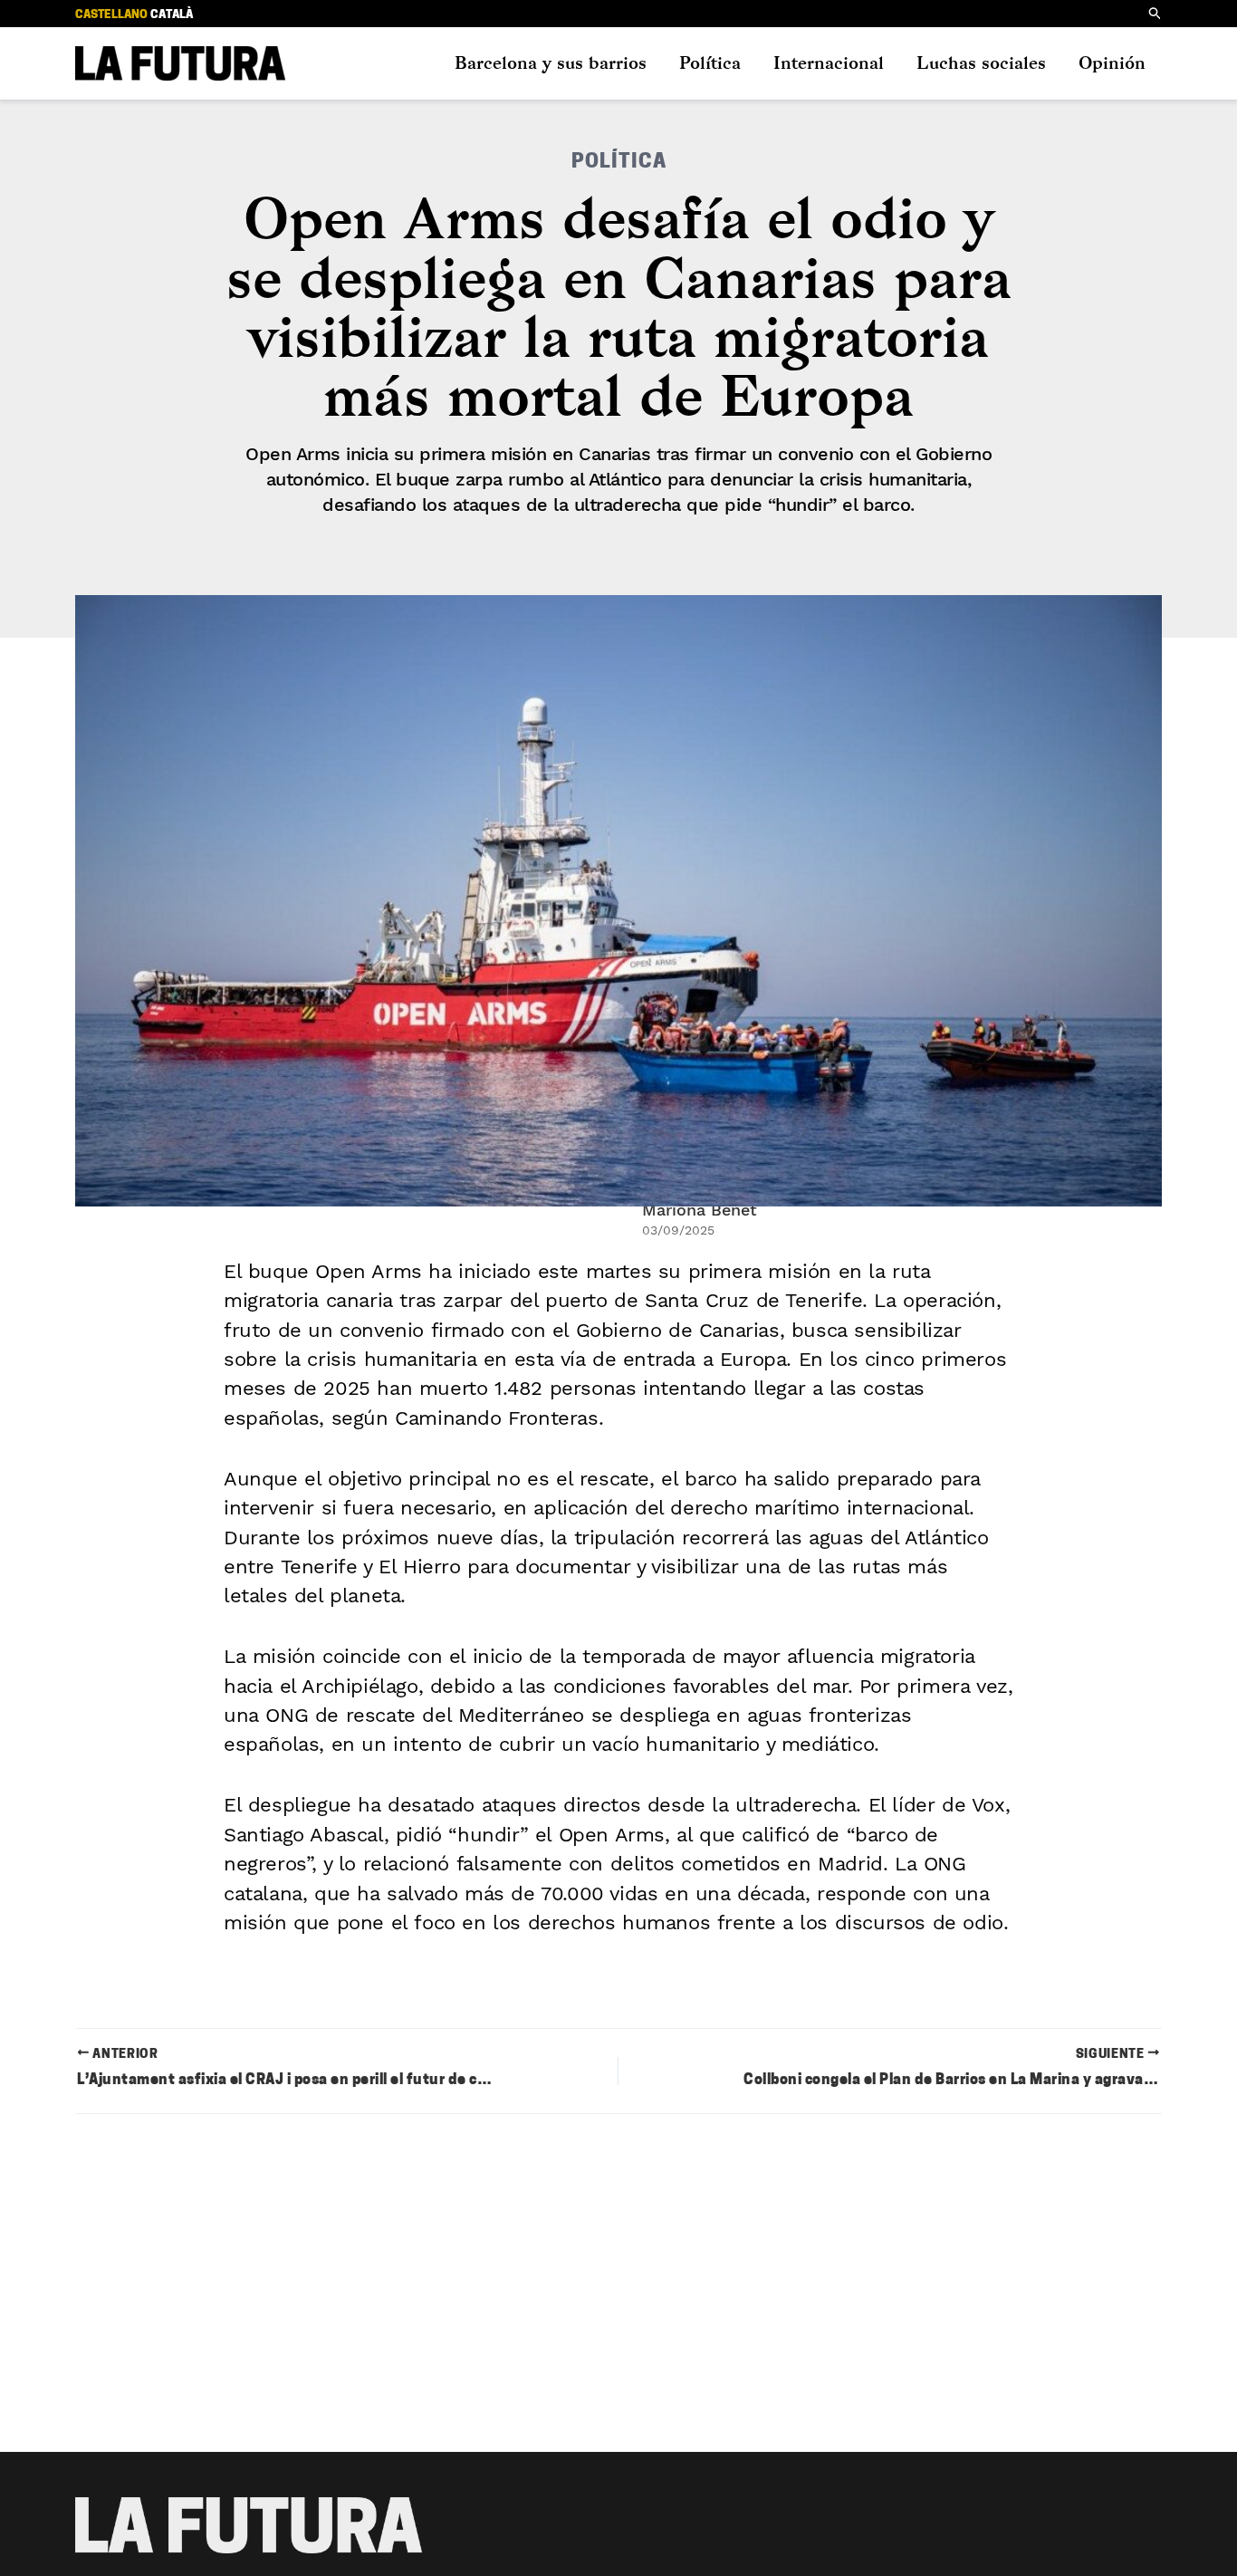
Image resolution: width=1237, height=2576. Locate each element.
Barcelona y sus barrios (551, 63)
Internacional (829, 63)
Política (710, 63)
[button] (1155, 14)
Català (172, 15)
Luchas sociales (981, 63)
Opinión (1112, 63)
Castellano (111, 15)
